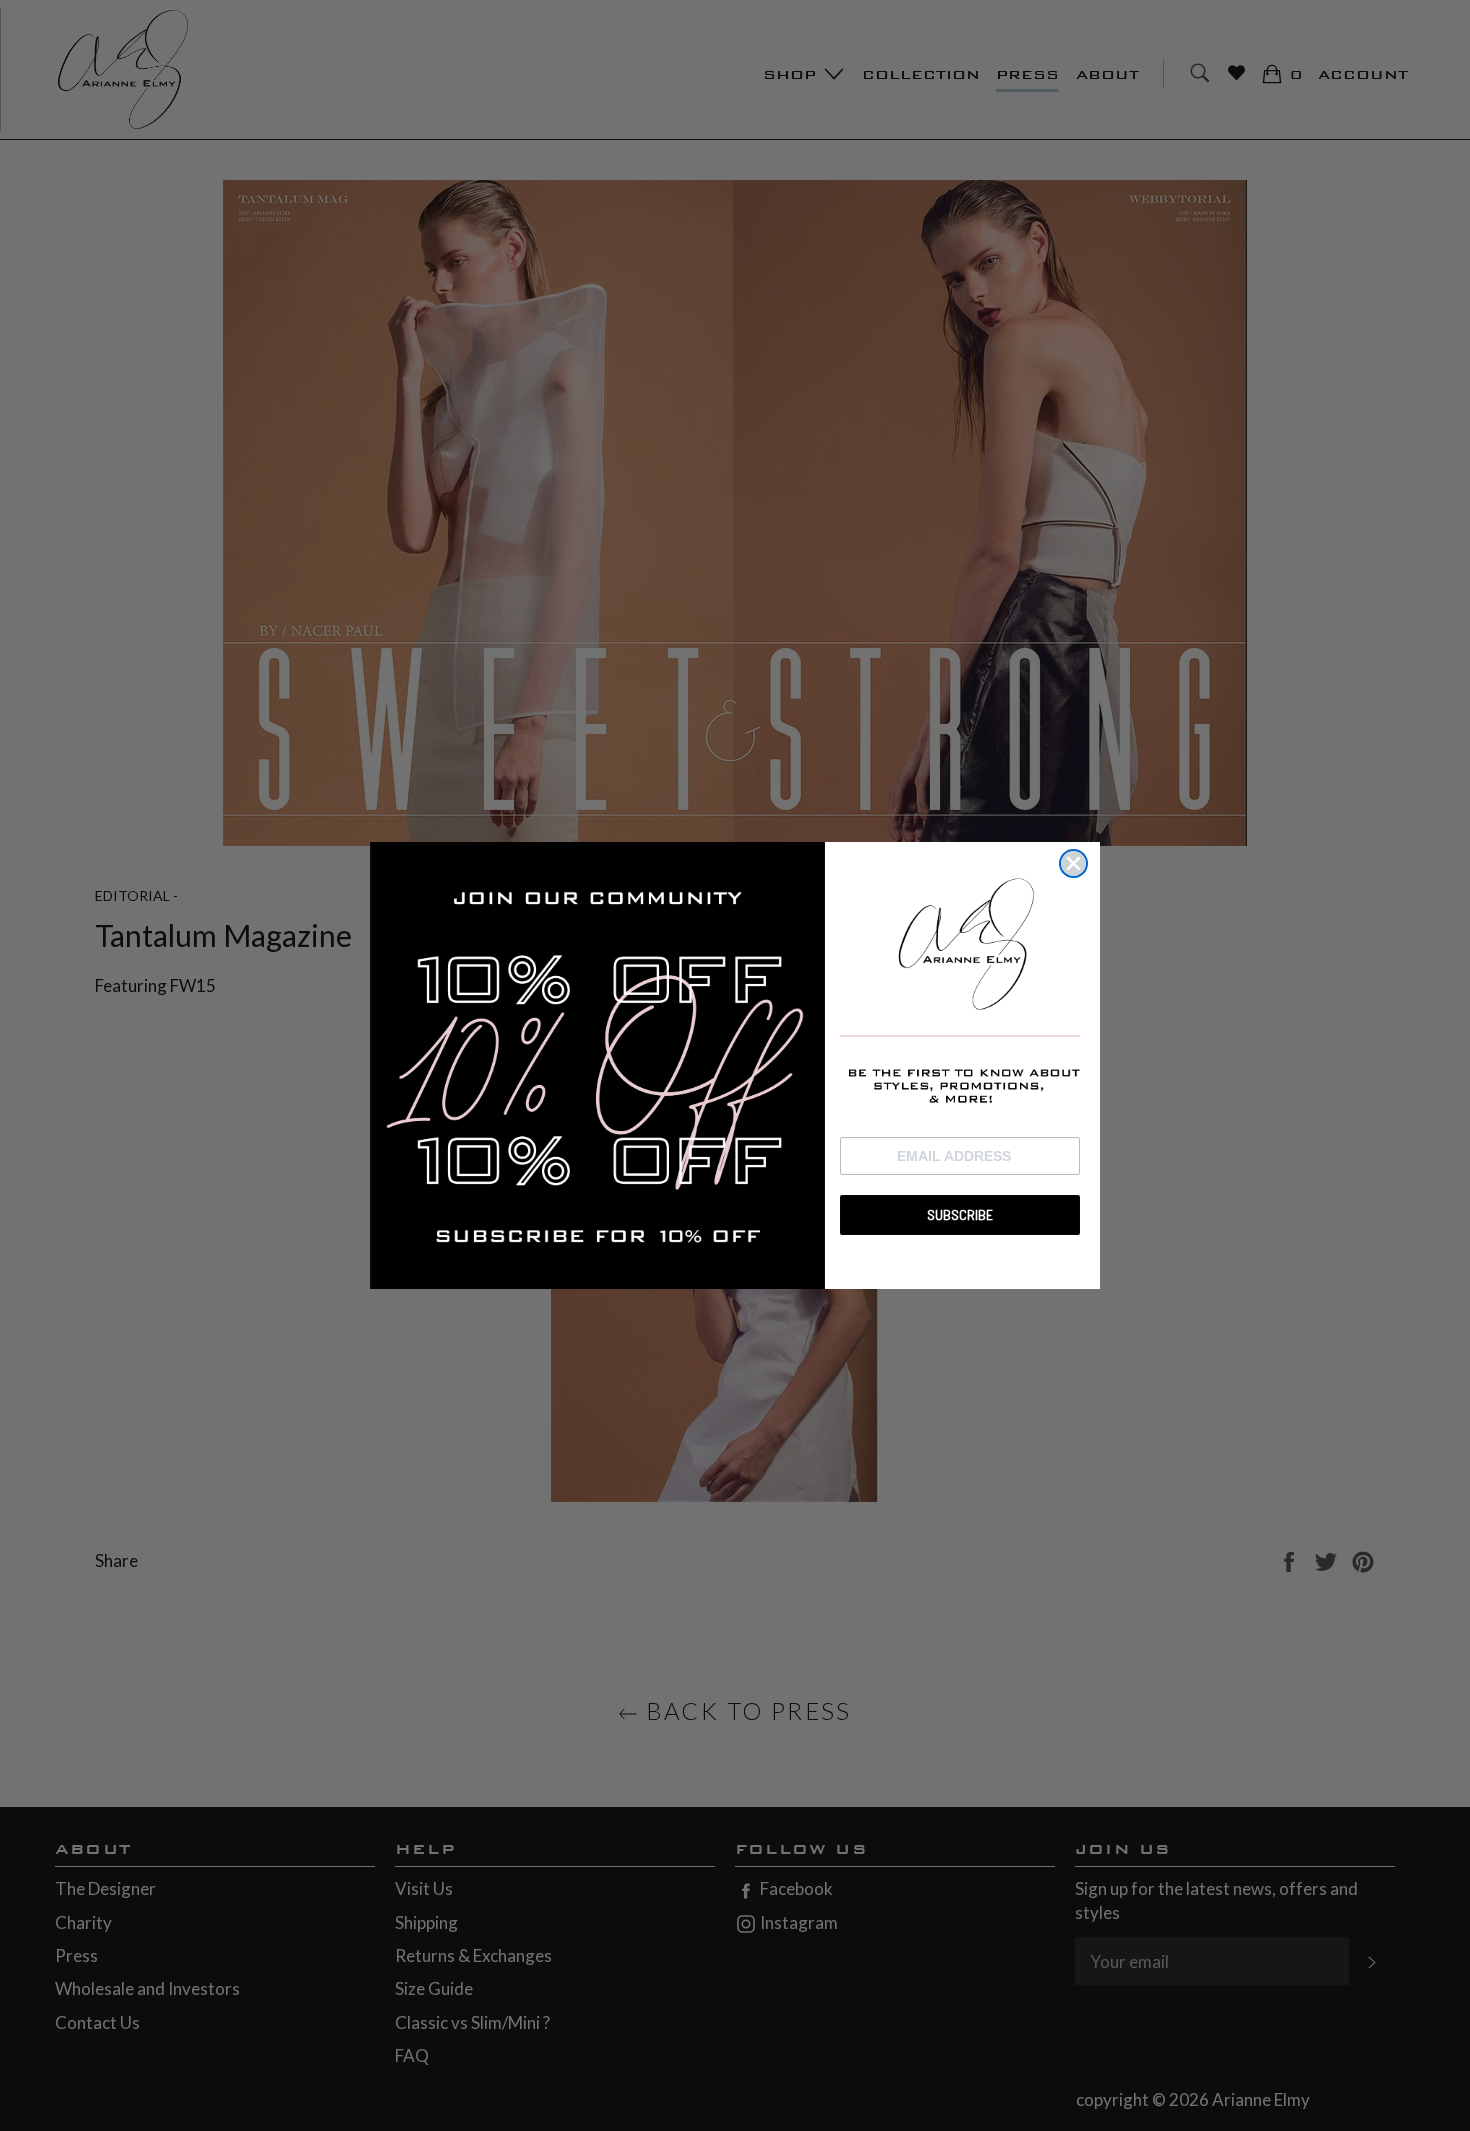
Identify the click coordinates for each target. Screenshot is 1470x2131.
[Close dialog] (1073, 863)
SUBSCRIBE (960, 1213)
